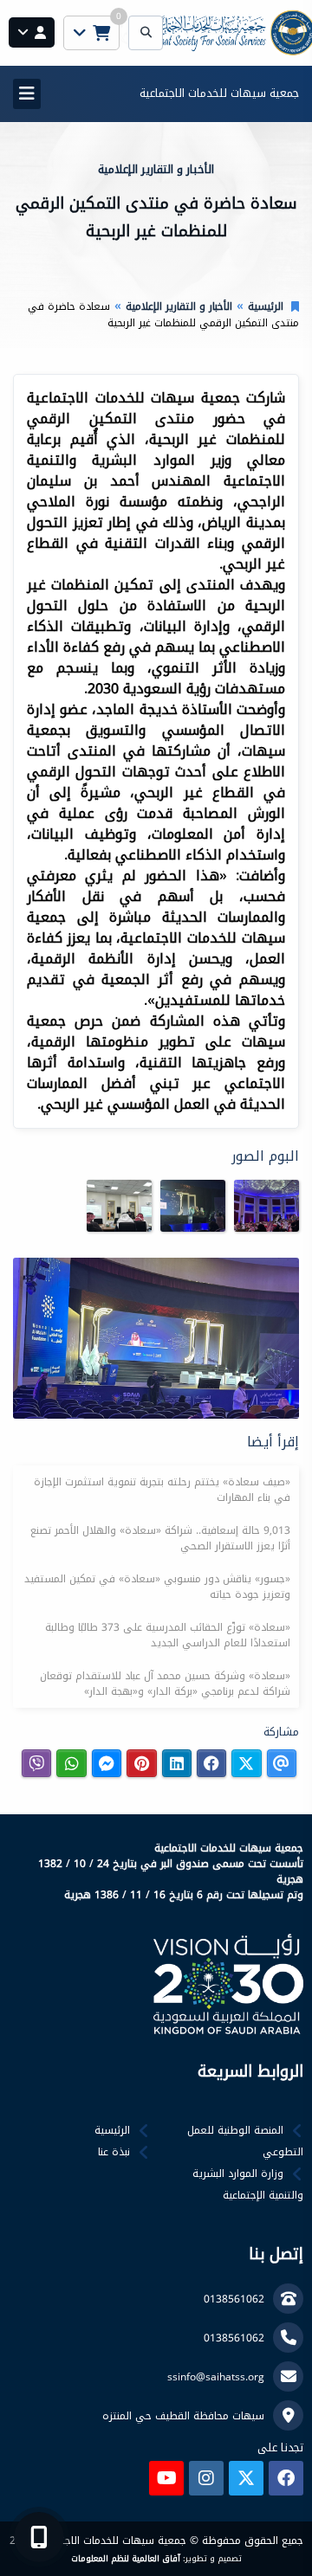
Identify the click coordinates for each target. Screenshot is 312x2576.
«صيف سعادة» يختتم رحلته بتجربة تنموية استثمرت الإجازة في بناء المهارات (162, 1490)
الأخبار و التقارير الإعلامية (179, 306)
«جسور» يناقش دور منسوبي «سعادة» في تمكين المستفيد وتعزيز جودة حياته (157, 1587)
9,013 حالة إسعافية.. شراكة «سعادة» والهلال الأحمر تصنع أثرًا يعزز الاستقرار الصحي (160, 1538)
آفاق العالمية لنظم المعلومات (126, 2559)
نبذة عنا (114, 2152)
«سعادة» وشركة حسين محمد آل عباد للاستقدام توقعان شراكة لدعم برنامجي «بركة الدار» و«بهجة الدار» (165, 1684)
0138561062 (234, 2299)
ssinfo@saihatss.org (216, 2377)
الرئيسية (266, 306)
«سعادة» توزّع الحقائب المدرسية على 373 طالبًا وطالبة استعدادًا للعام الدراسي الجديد (168, 1635)
